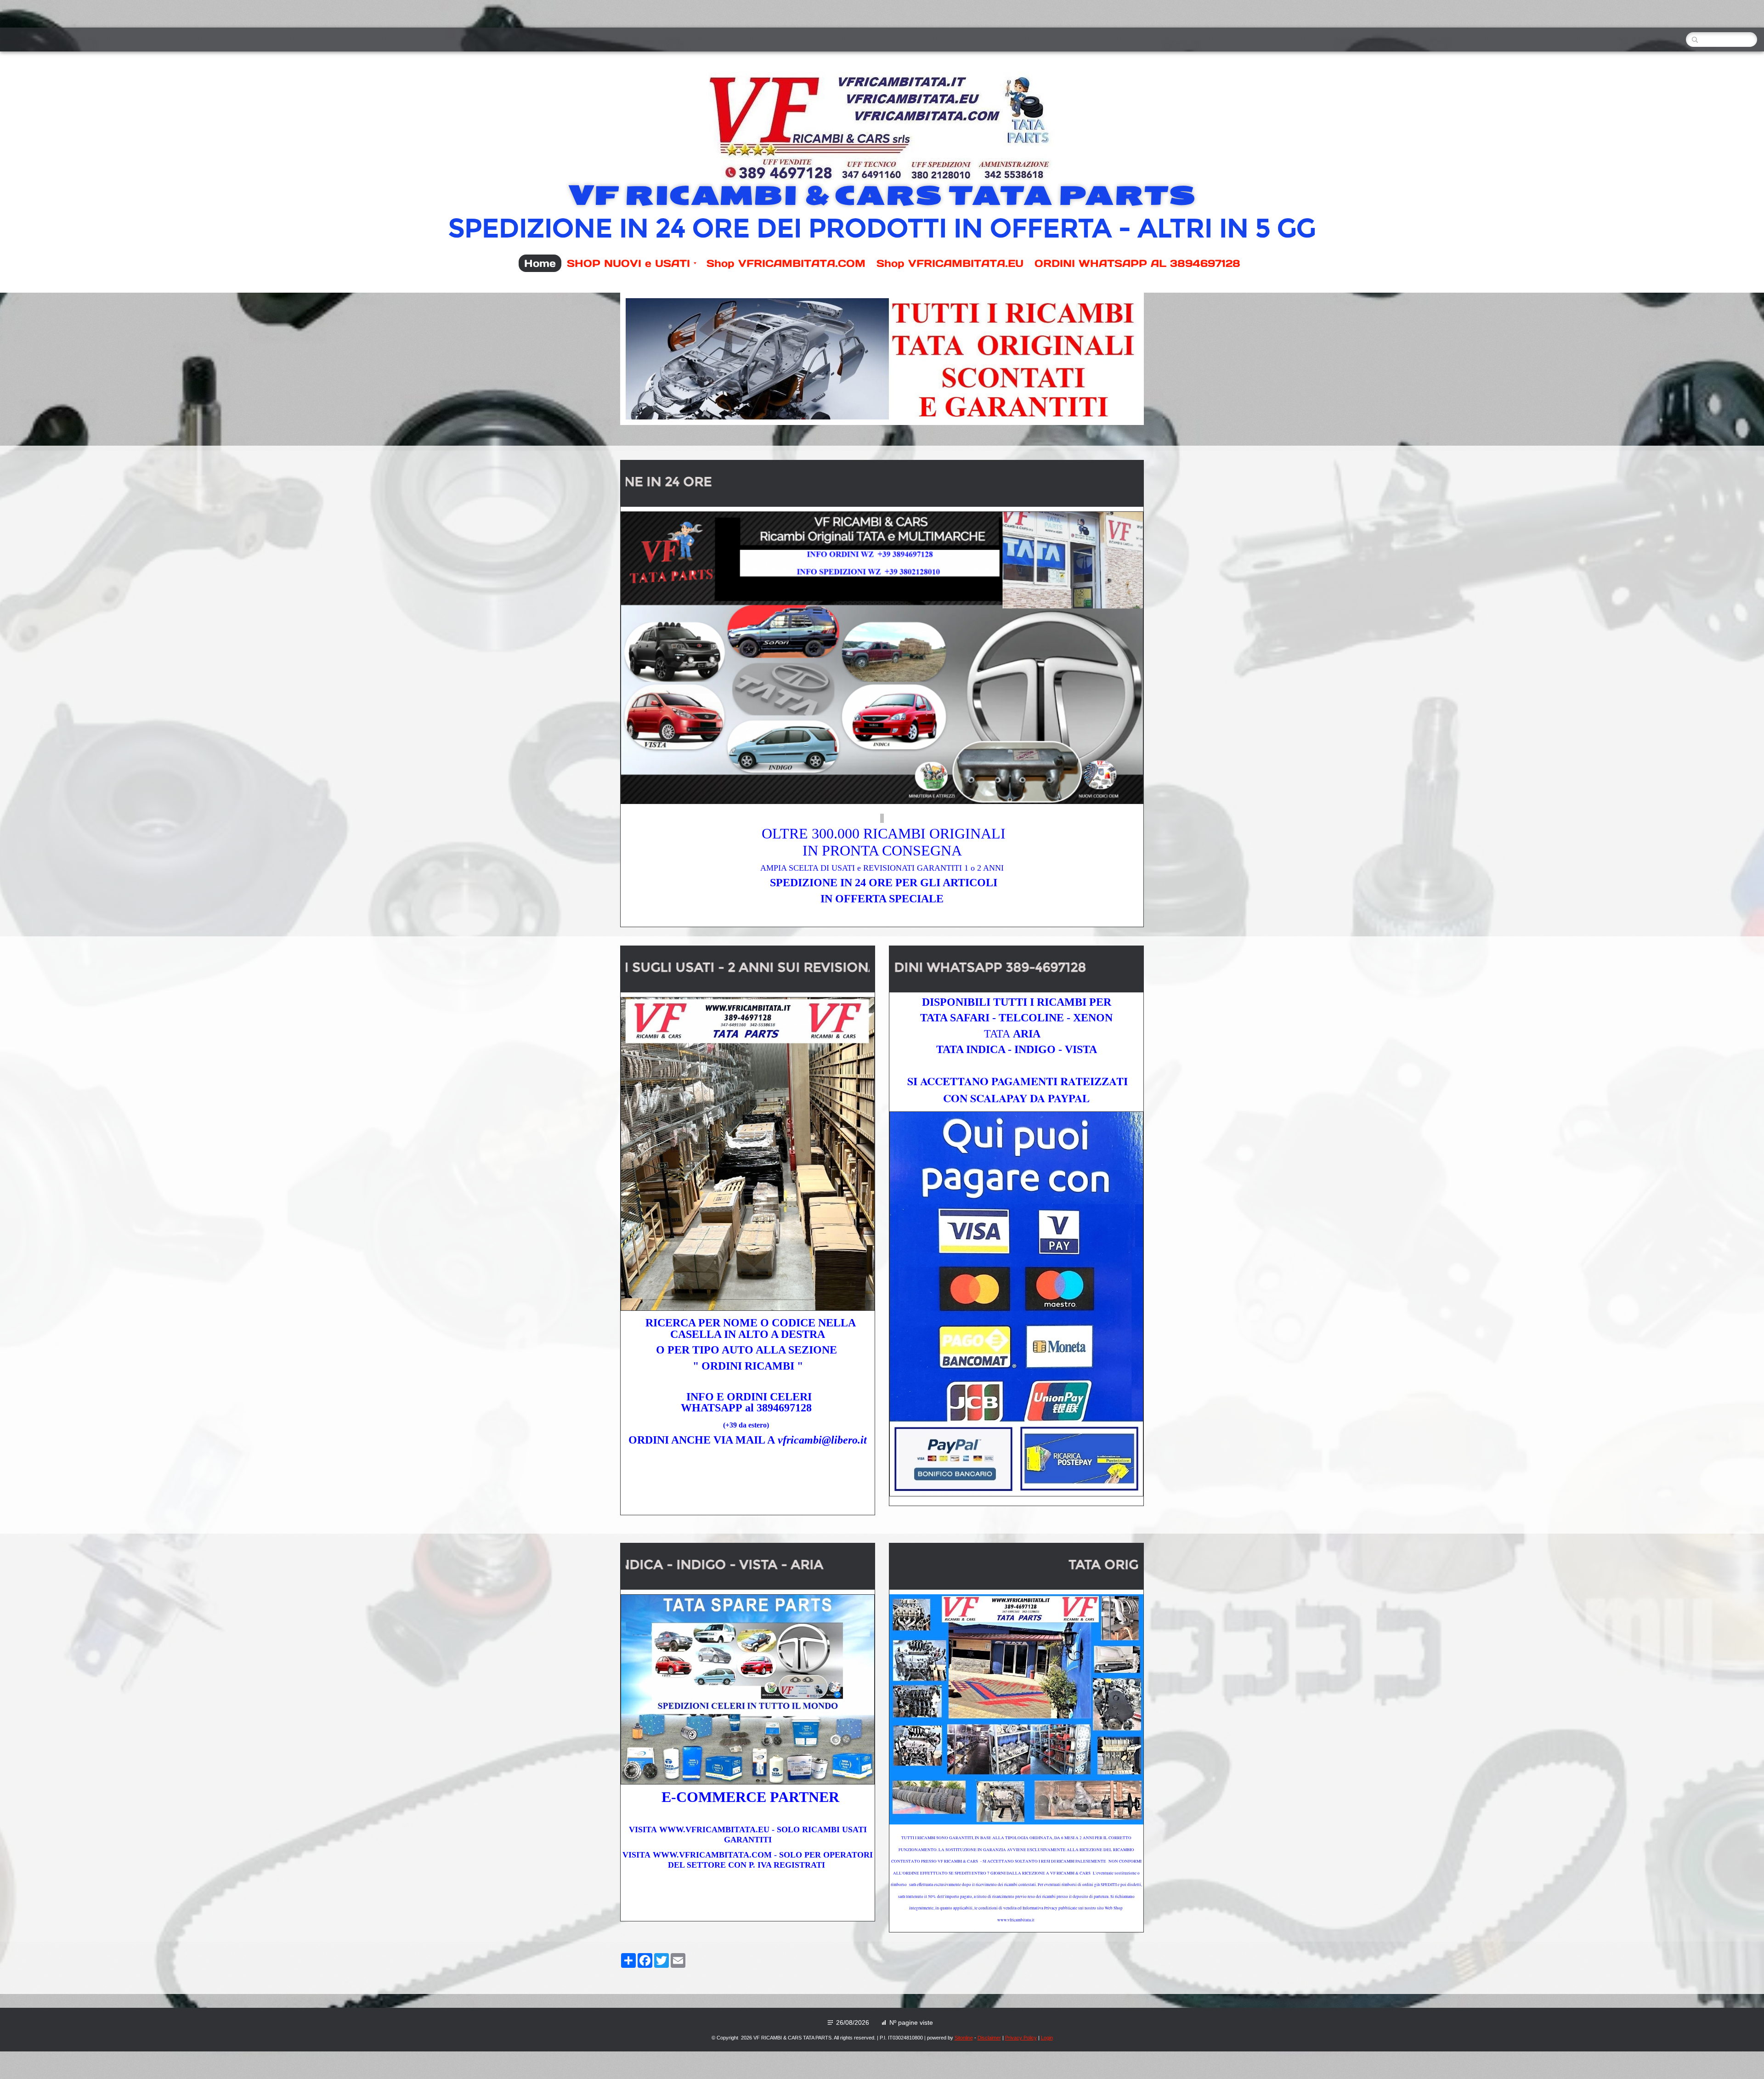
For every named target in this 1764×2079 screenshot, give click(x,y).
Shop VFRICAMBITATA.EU (950, 263)
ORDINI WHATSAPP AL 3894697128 (1137, 263)
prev (651, 359)
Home (540, 263)
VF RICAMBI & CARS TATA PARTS (882, 195)
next (1113, 359)
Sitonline (964, 2038)
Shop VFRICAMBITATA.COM (786, 263)
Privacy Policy (1021, 2038)
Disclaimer (989, 2038)
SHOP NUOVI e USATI (628, 263)
